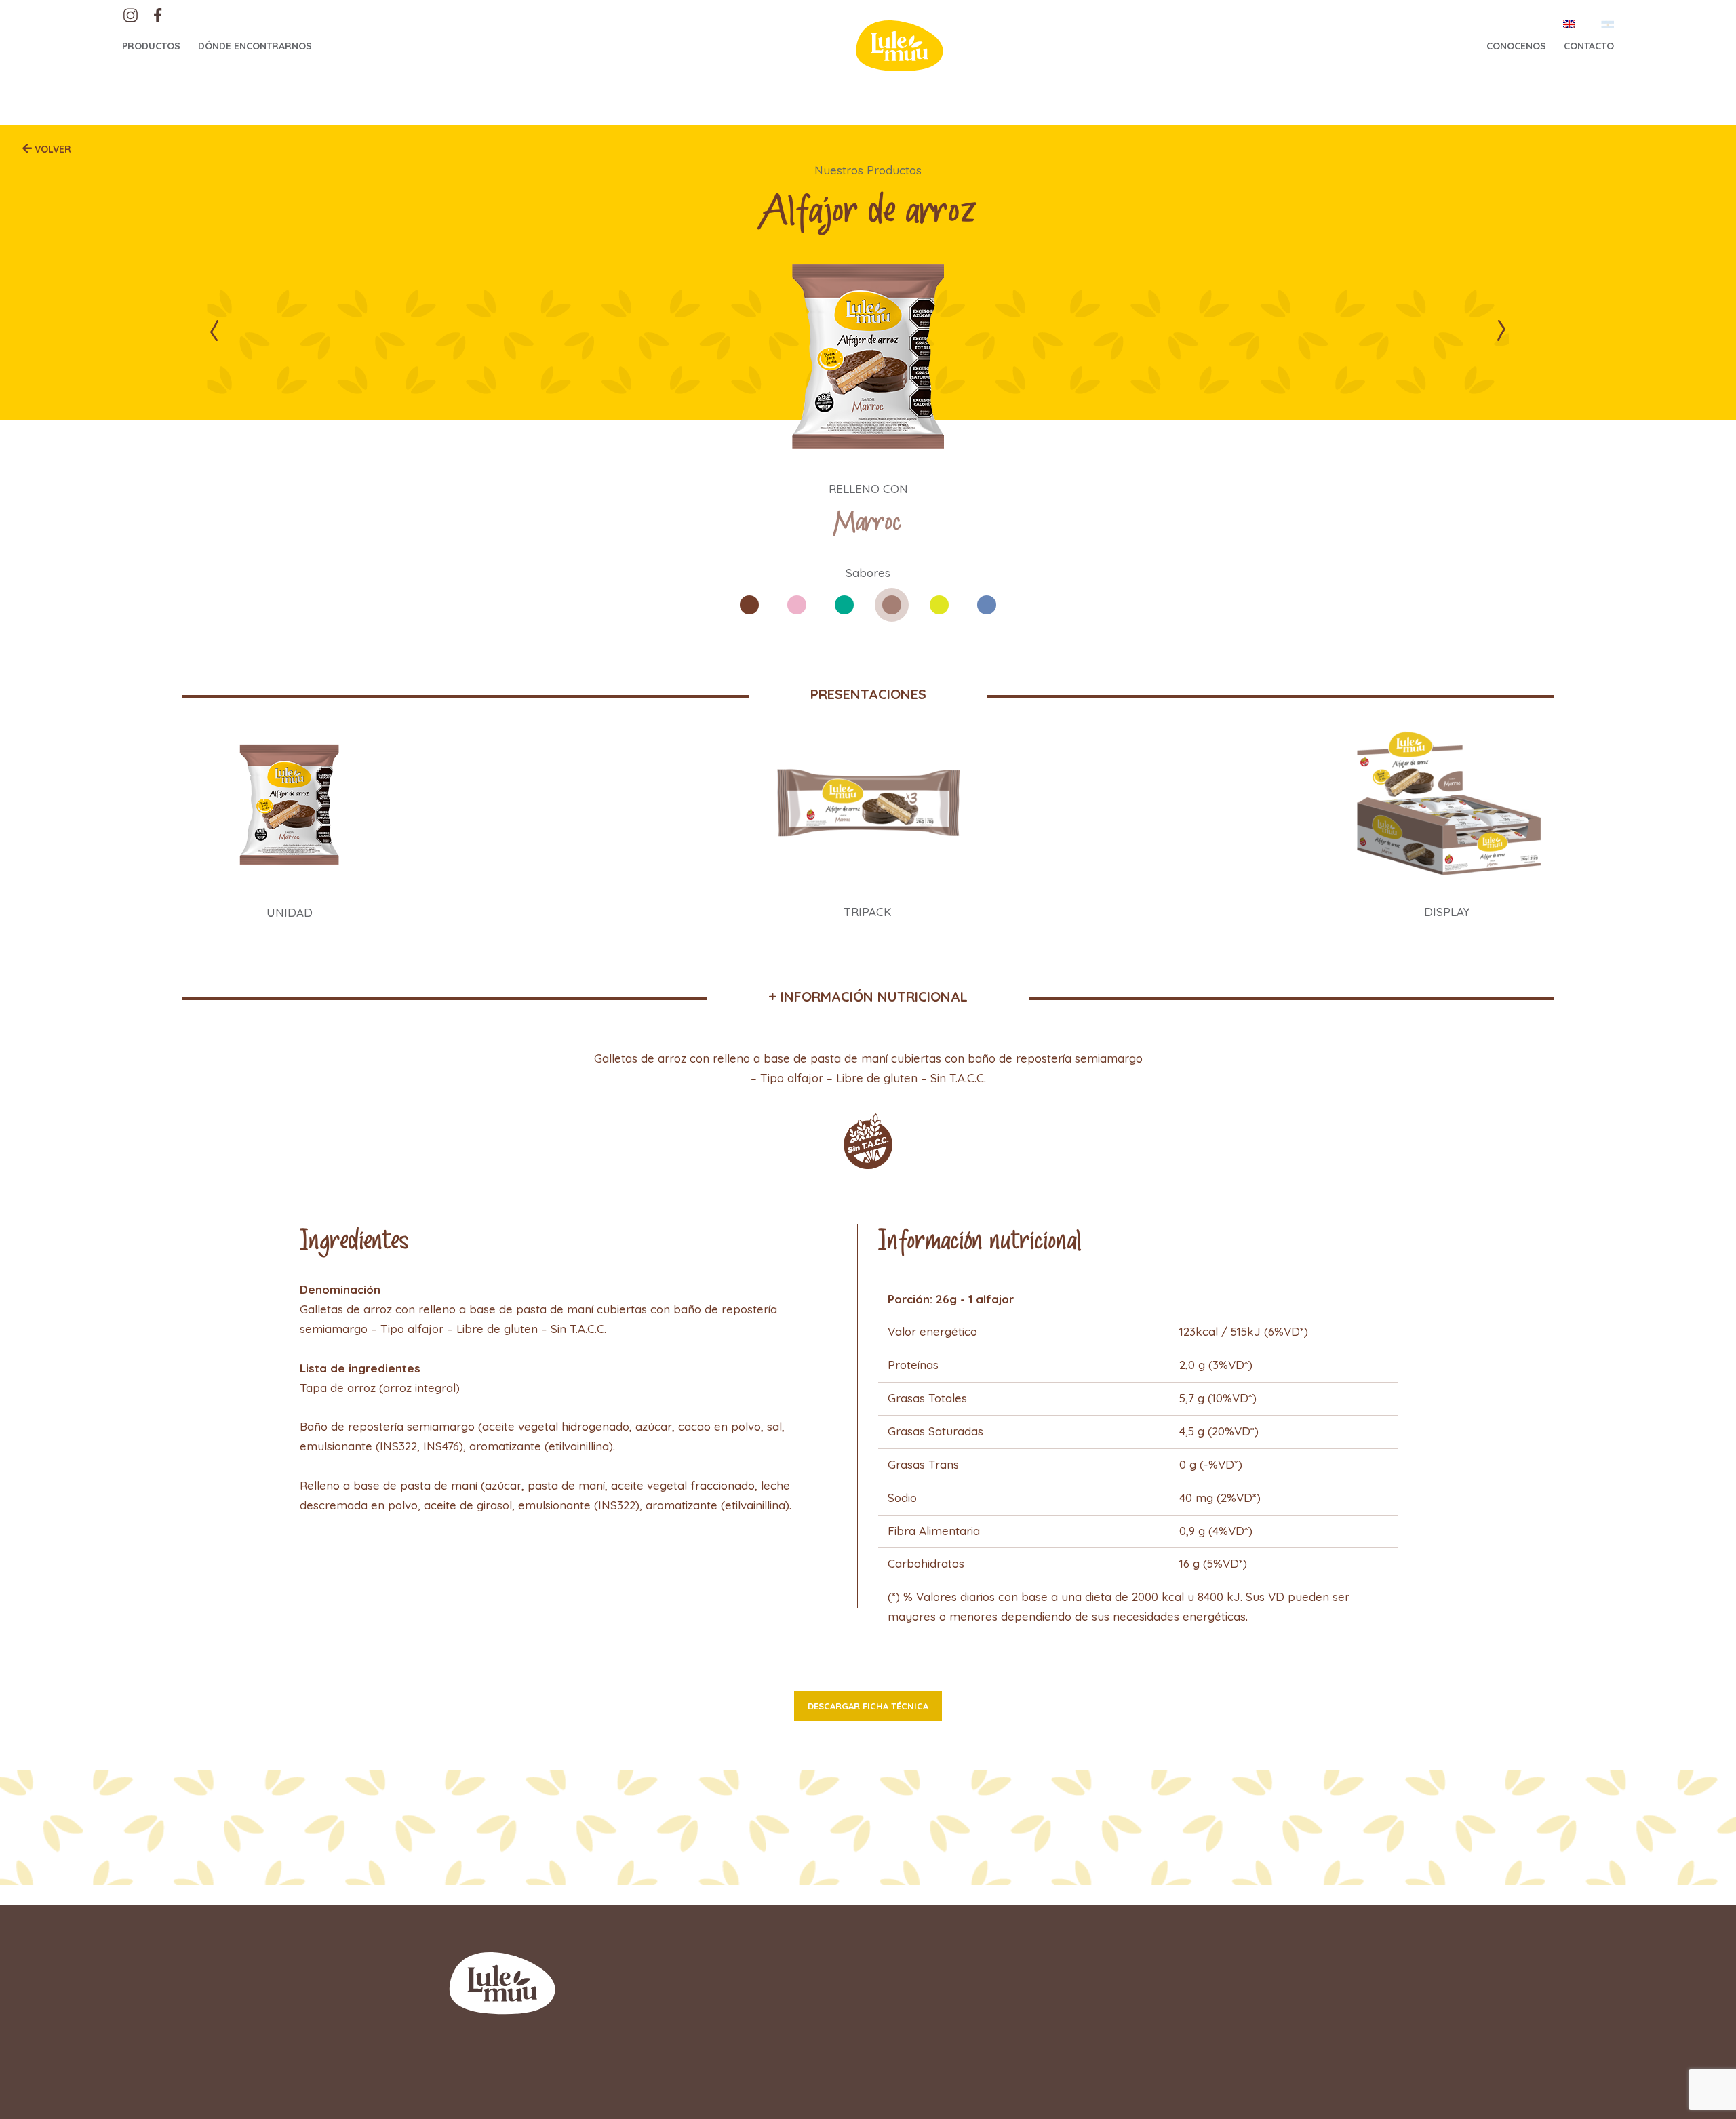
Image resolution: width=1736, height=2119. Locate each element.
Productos (151, 46)
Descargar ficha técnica (868, 1706)
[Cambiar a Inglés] (1569, 24)
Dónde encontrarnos (255, 46)
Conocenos (1516, 46)
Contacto (1589, 46)
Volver (52, 149)
